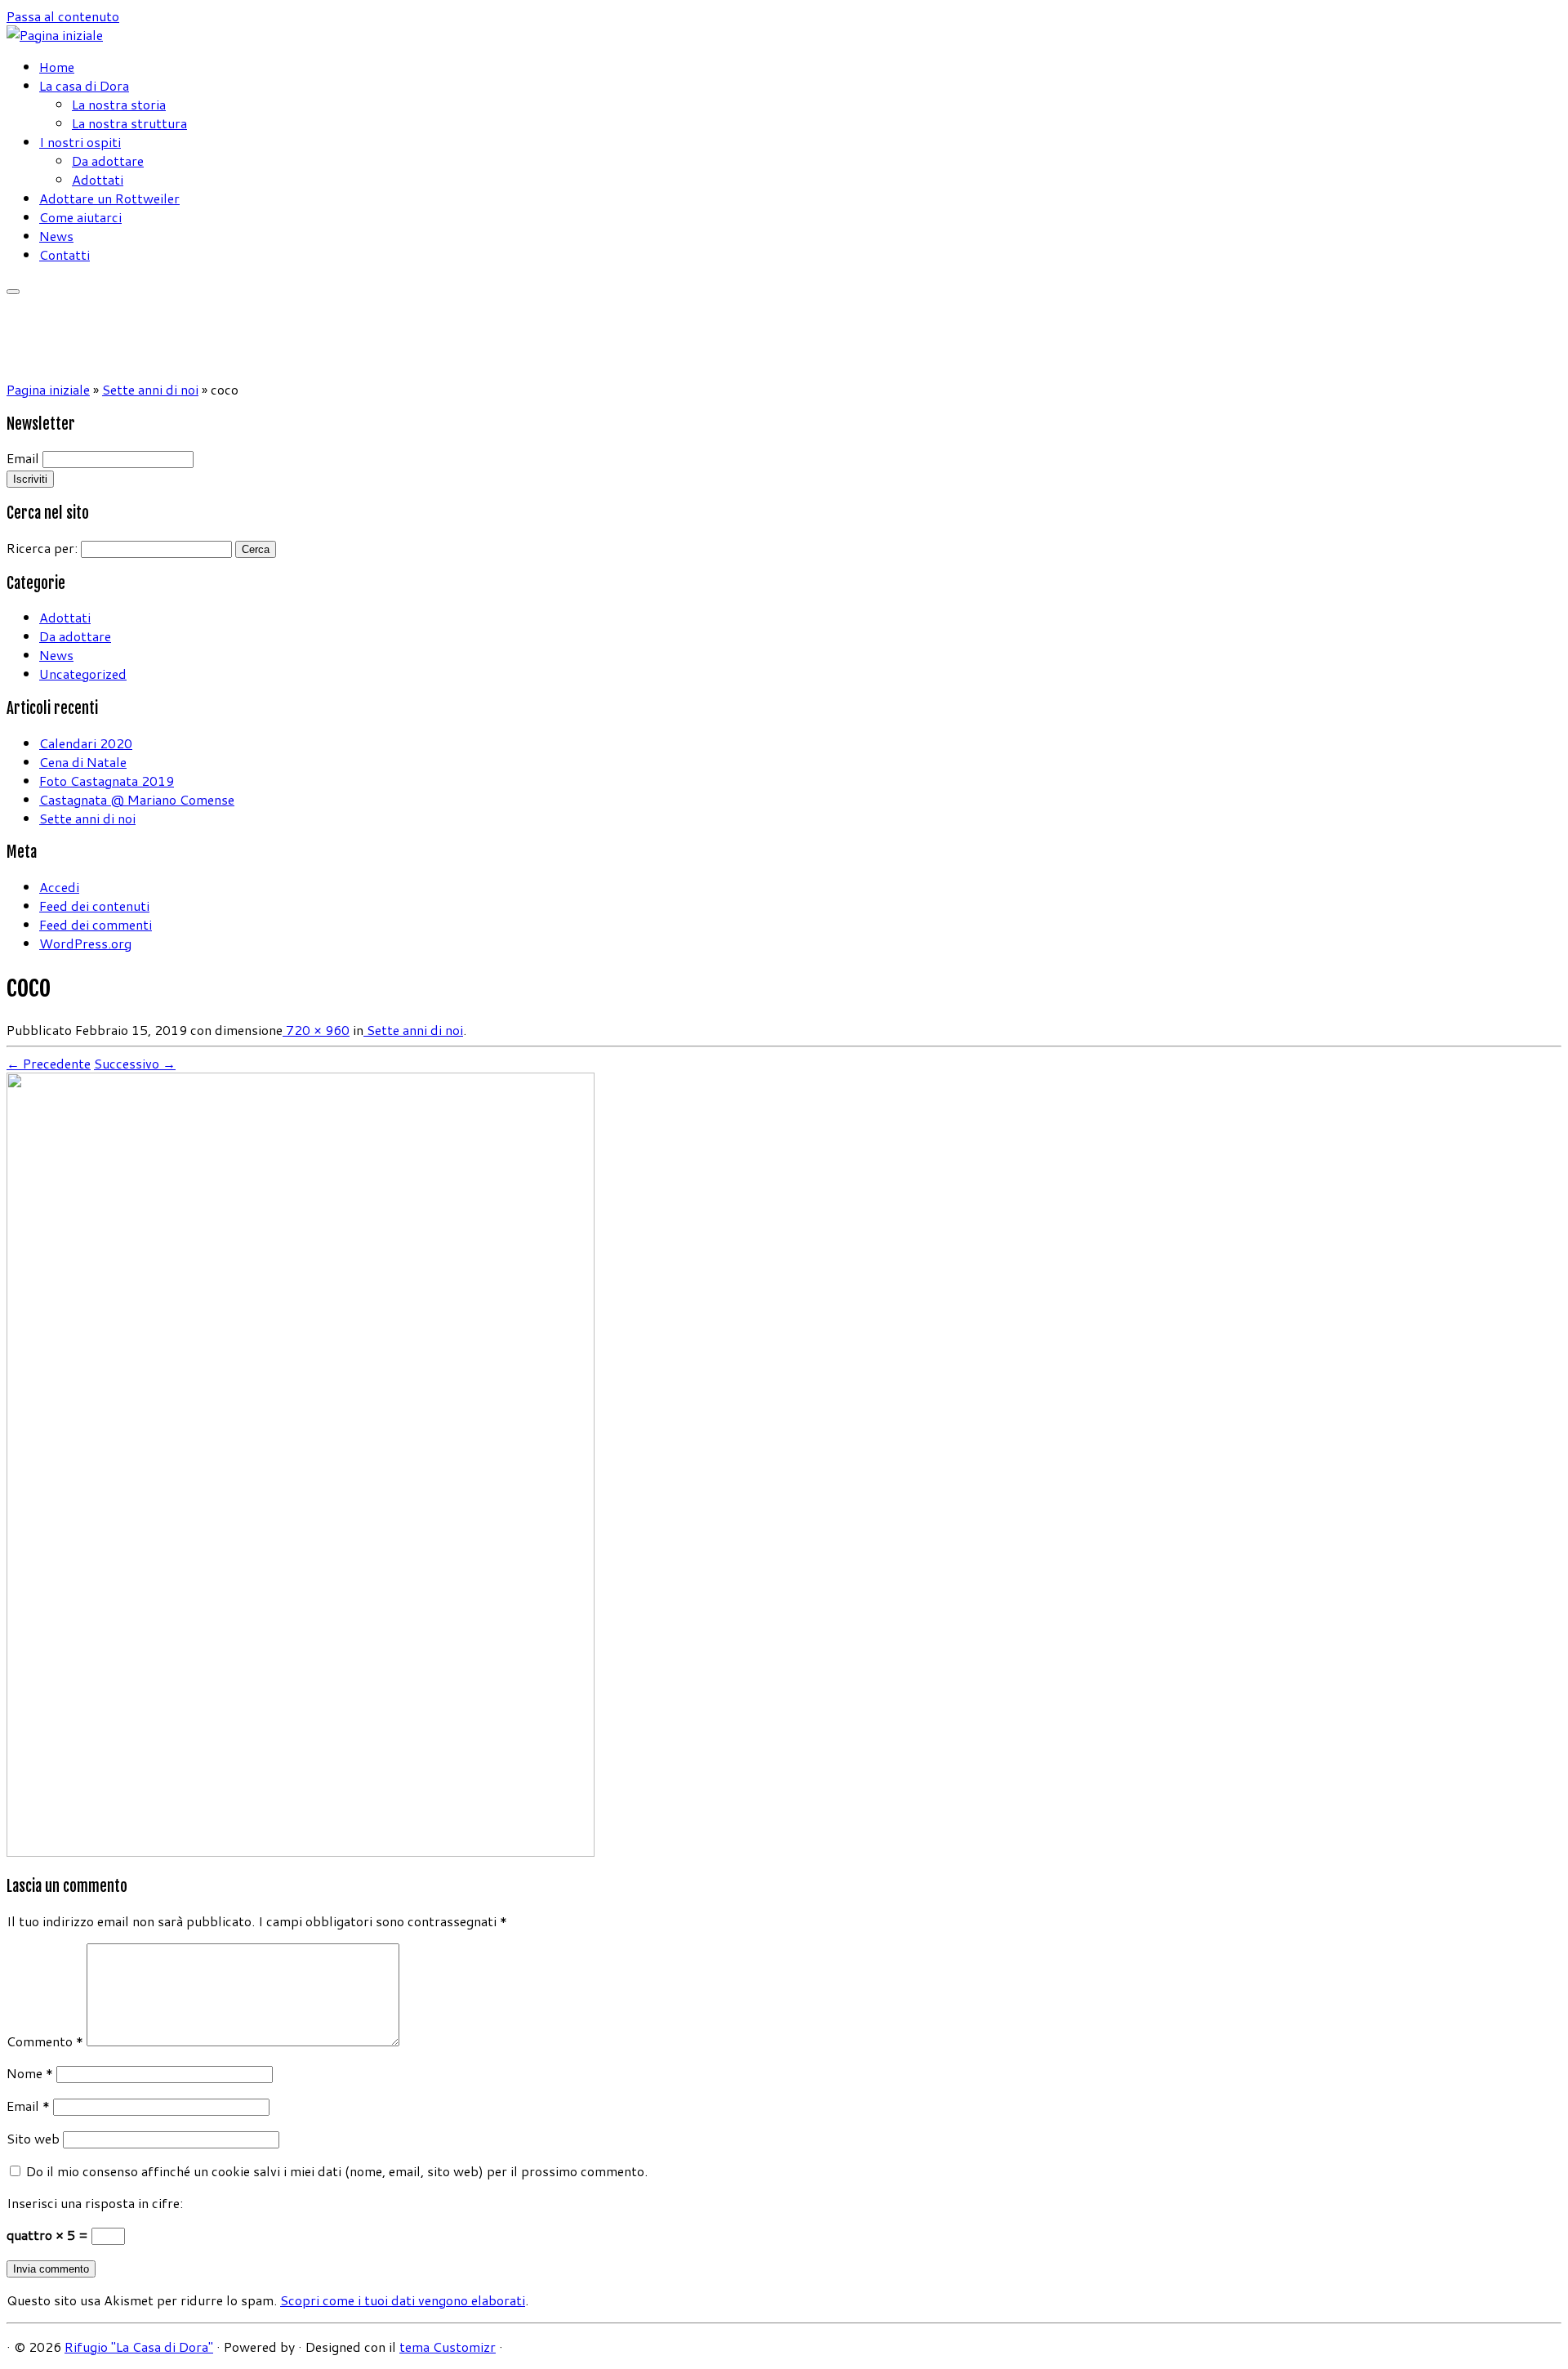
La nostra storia (119, 104)
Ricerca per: (42, 548)
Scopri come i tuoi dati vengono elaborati (403, 2300)
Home (57, 67)
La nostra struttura (129, 123)
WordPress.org (85, 943)
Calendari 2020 (86, 743)
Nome (30, 2073)
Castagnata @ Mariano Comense (137, 799)
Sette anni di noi (150, 389)
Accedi (59, 887)
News (56, 236)
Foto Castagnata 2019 (107, 781)
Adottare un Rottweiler (109, 198)
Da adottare (108, 161)
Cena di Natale (83, 762)
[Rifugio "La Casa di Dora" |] (55, 35)
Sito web (33, 2138)
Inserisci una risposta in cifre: (95, 2203)
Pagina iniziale (48, 389)
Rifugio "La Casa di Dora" (139, 2347)
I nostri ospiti (80, 142)
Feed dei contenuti (94, 906)
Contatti (65, 254)
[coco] (301, 1851)
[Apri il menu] (13, 292)
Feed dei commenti (96, 924)
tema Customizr (448, 2347)
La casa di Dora (84, 85)
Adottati (98, 179)
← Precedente (49, 1063)
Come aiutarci (80, 217)
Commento (45, 2041)
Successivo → (135, 1063)
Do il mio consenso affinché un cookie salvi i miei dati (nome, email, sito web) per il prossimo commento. (337, 2171)
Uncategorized (83, 674)
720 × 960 (316, 1030)
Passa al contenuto (63, 16)
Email (23, 458)
